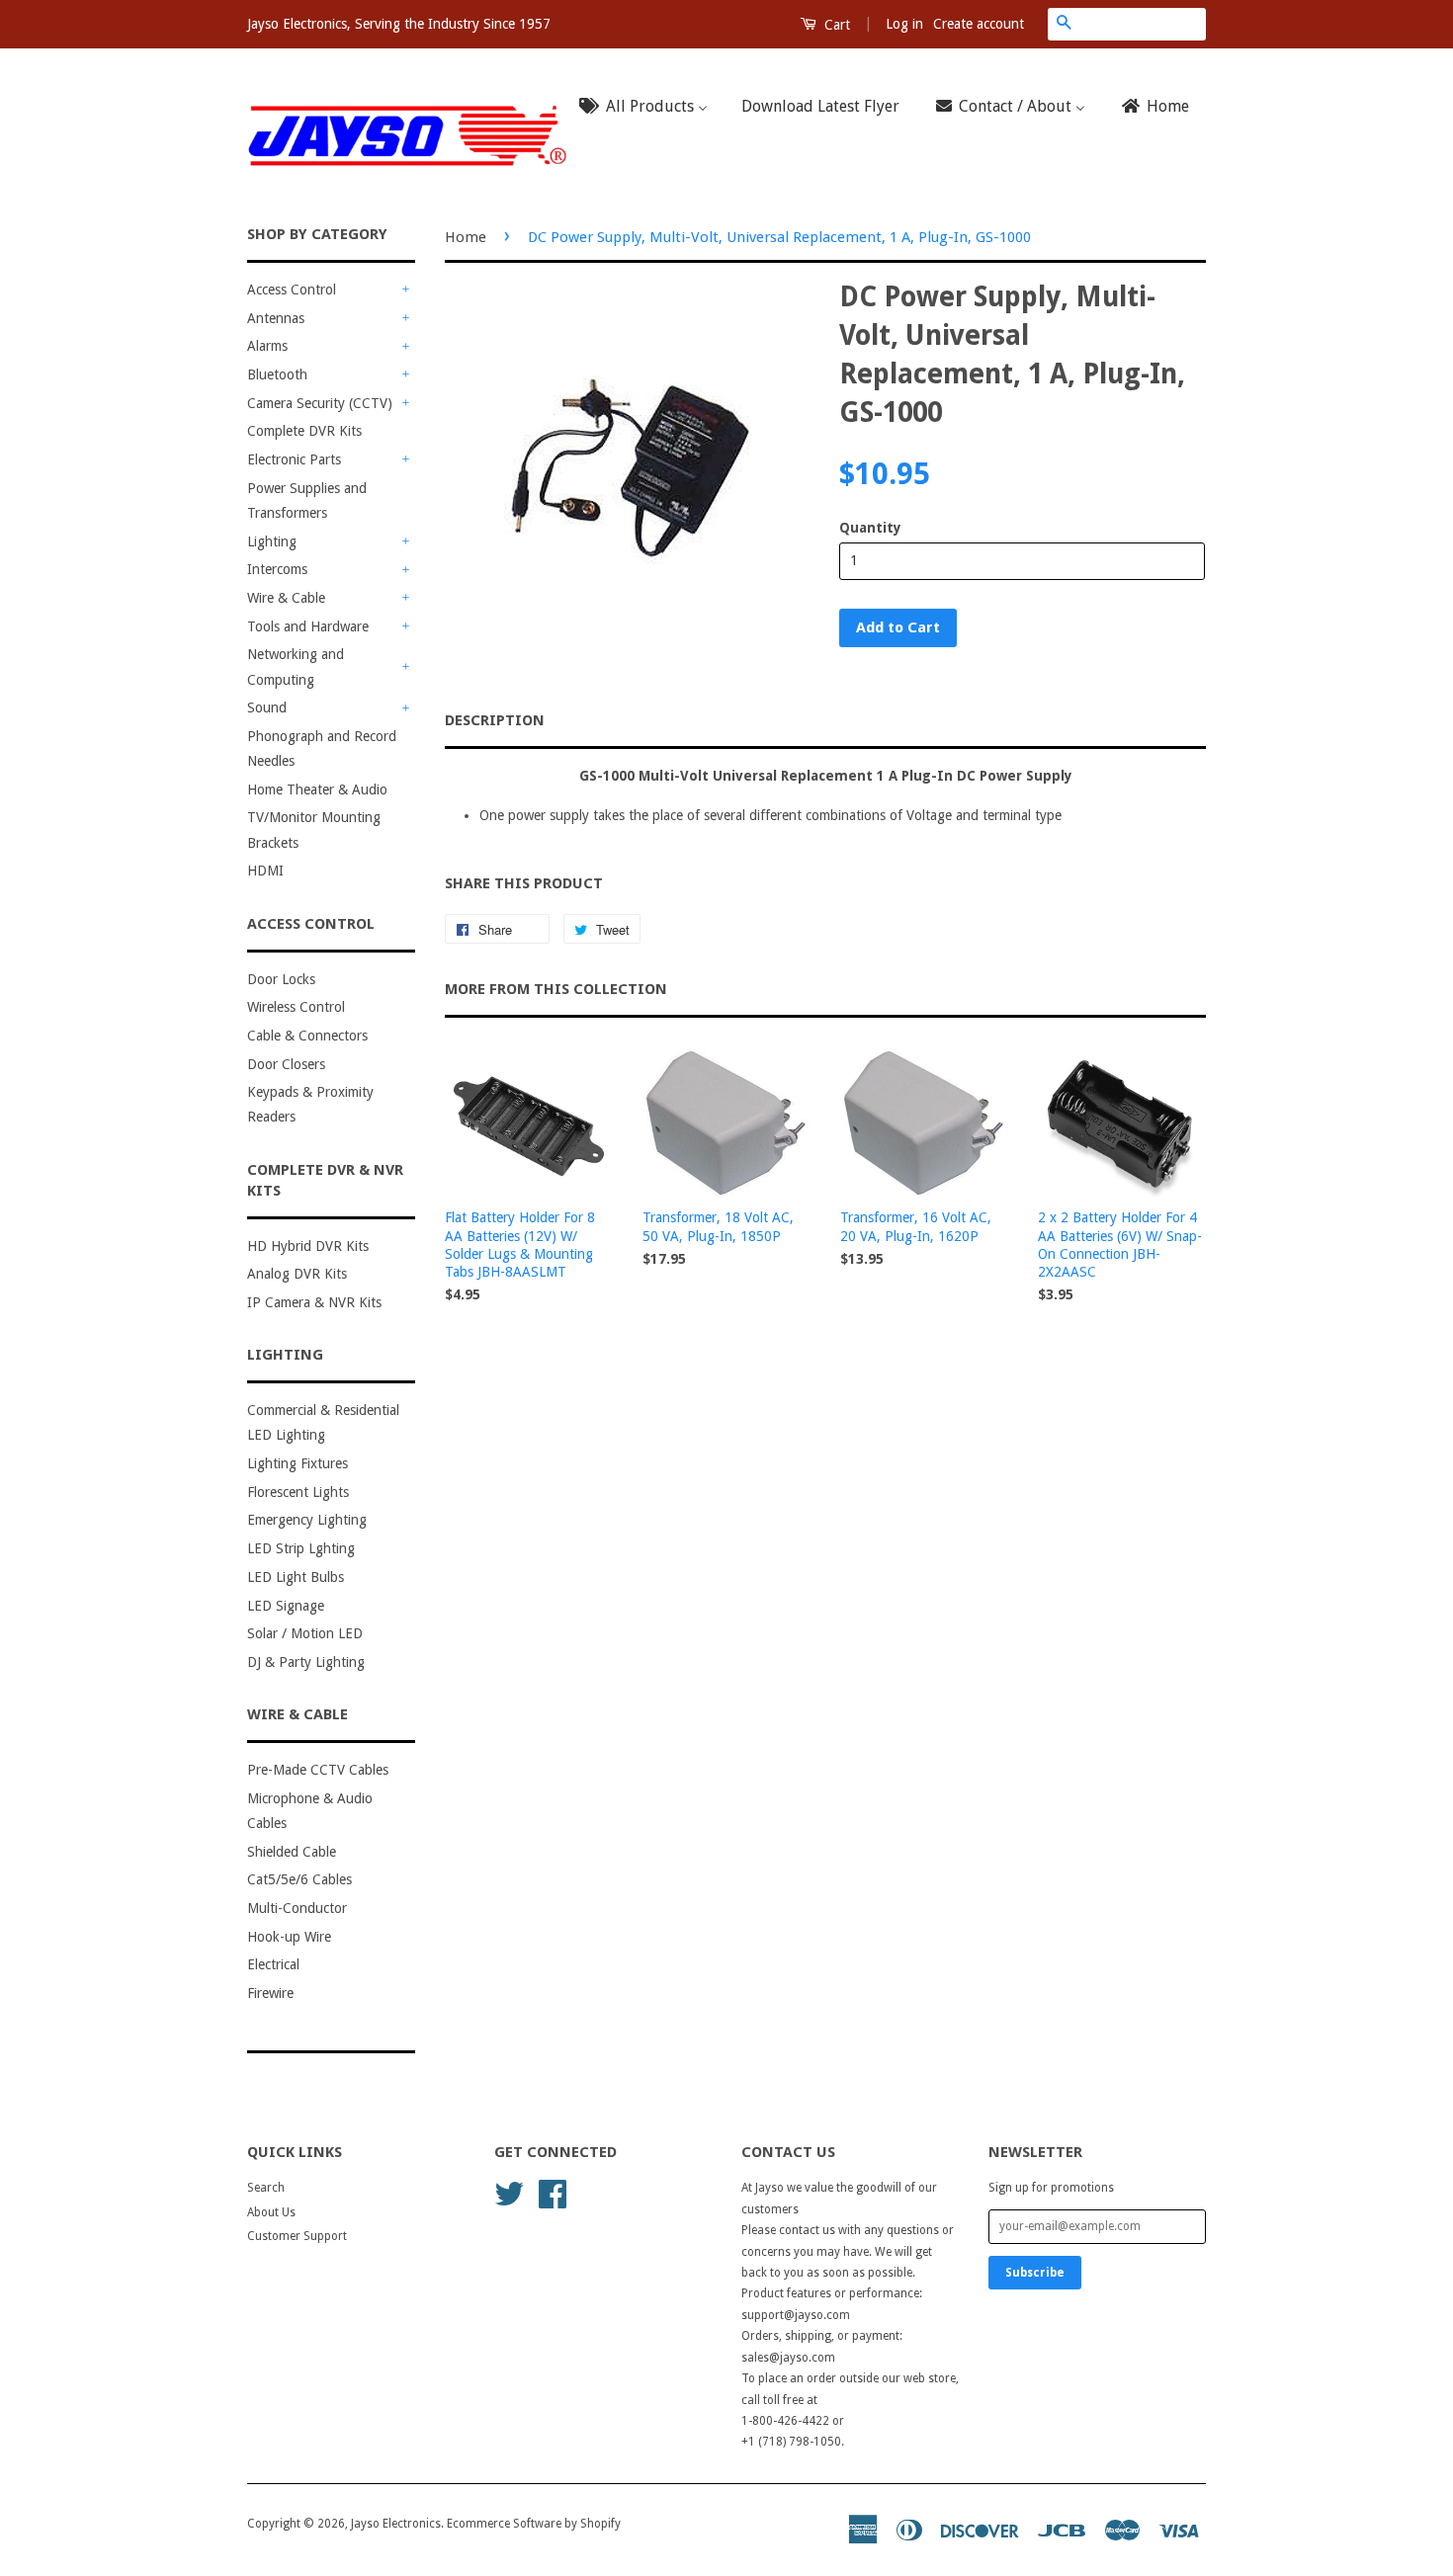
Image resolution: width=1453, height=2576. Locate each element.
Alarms (267, 346)
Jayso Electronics (396, 2524)
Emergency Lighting (307, 1520)
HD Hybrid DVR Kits (308, 1246)
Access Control (292, 290)
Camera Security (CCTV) (320, 403)
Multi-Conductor (297, 1908)
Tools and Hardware (308, 626)
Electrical (273, 1964)
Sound (267, 707)
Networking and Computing (296, 666)
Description (495, 720)
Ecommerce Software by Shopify (534, 2524)
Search (266, 2188)
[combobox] (1143, 24)
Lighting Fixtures (298, 1463)
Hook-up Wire (289, 1937)
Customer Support (297, 2236)
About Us (271, 2212)
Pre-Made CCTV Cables (318, 1770)
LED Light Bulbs (296, 1577)
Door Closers (286, 1064)
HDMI (265, 871)
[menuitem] (649, 107)
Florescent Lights (298, 1492)
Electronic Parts (294, 459)
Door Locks (281, 979)
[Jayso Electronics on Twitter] (509, 2193)
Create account (979, 24)
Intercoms (277, 569)
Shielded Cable (292, 1852)
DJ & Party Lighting (306, 1662)
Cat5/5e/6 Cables (299, 1879)
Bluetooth (277, 374)
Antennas (276, 318)
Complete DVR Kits (304, 431)
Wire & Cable (286, 598)
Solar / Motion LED (305, 1633)
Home (466, 237)
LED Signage (286, 1606)
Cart (835, 25)
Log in (904, 24)
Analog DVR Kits (297, 1274)
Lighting (272, 541)
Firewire (270, 1993)
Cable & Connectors (307, 1036)
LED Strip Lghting (301, 1548)
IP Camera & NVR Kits (314, 1302)
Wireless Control (296, 1007)
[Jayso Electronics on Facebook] (553, 2193)
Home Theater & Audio (317, 789)
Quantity (870, 528)
